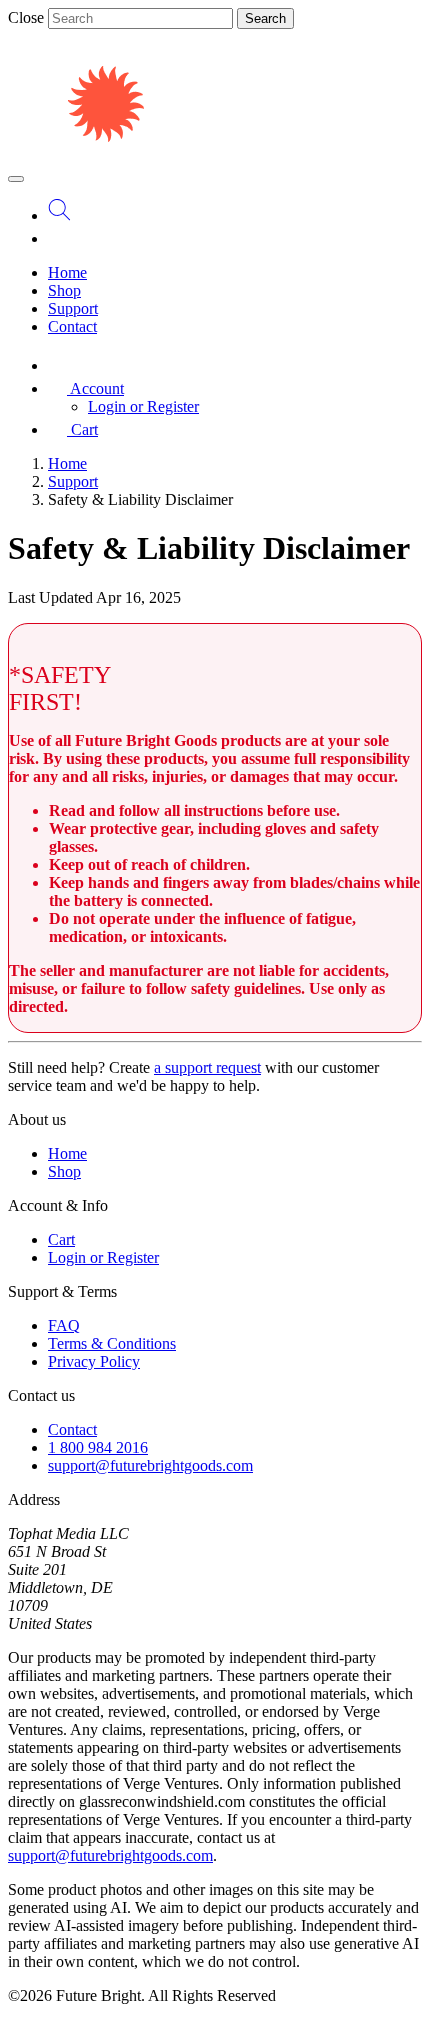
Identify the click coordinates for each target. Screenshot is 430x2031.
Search (265, 18)
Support (73, 308)
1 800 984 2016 (98, 1447)
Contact (72, 326)
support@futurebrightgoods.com (150, 1465)
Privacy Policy (94, 1361)
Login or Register (143, 406)
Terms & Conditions (112, 1343)
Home (67, 272)
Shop (64, 290)
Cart (61, 1239)
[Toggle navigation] (16, 179)
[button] (86, 388)
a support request (207, 1067)
